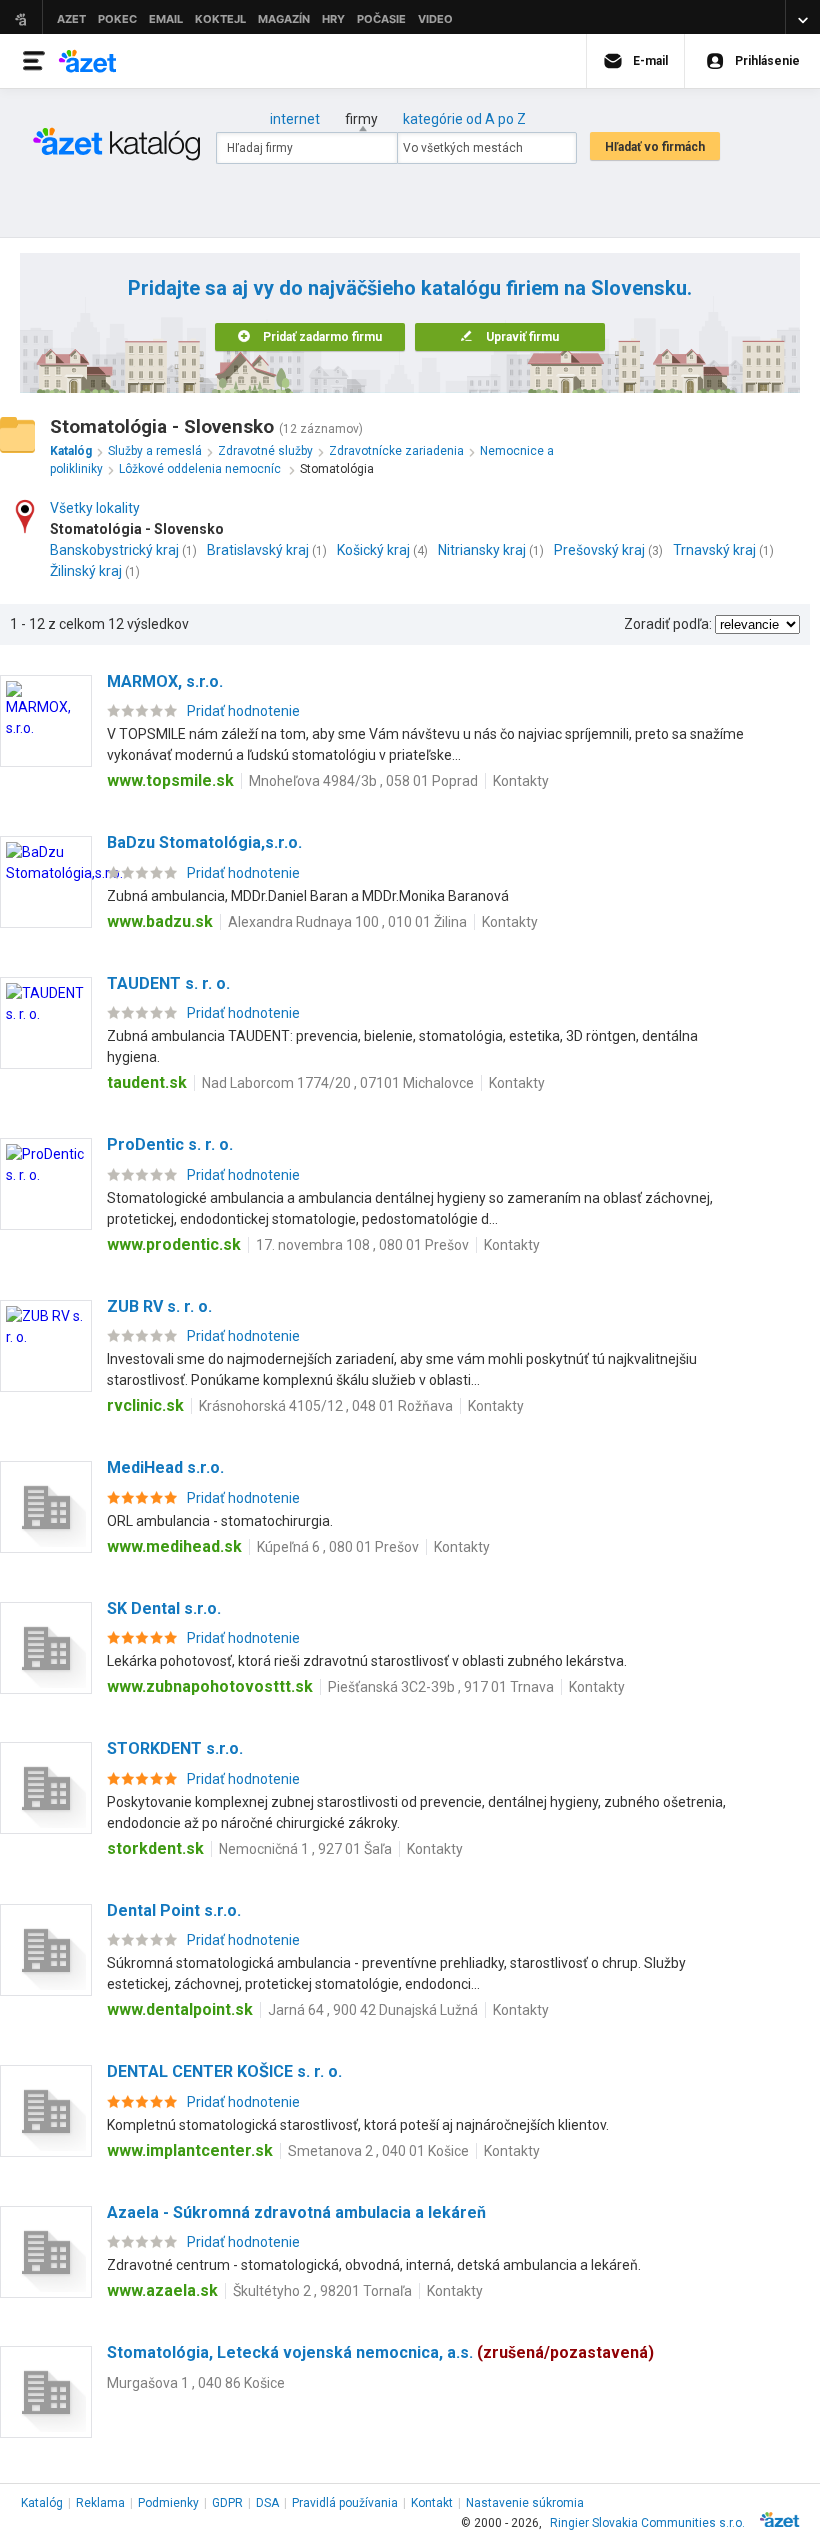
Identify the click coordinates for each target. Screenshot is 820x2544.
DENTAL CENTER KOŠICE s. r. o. (224, 2071)
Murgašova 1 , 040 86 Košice (196, 2383)
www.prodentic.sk (174, 1244)
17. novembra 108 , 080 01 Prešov (362, 1245)
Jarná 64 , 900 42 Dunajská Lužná (373, 2010)
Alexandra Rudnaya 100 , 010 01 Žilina (347, 922)
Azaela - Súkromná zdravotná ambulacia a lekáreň (296, 2212)
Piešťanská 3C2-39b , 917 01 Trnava (441, 1687)
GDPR (227, 2503)
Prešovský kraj (599, 550)
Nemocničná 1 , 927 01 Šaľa (305, 1849)
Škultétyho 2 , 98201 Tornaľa (322, 2291)
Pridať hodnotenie (243, 711)
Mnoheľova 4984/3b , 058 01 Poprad (363, 781)
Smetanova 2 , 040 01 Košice (378, 2151)
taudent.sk (147, 1082)
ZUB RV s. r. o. (159, 1306)
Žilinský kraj (86, 571)
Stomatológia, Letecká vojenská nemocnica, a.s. (380, 2352)
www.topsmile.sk (170, 780)
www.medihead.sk (174, 1546)
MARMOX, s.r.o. (165, 681)
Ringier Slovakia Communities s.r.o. (647, 2523)
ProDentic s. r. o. (170, 1144)
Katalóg (42, 2503)
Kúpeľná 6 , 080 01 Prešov (338, 1547)
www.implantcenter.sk (190, 2150)
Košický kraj (373, 550)
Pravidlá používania (345, 2503)
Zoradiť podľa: (668, 624)
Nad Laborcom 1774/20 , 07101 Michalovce (338, 1083)
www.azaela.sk (162, 2290)
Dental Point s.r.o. (174, 1910)
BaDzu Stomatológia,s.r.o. (204, 842)
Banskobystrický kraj (114, 550)
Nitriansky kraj (482, 550)
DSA (267, 2503)
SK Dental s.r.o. (164, 1608)
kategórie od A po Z (464, 119)
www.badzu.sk (160, 921)
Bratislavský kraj (258, 550)
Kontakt (432, 2503)
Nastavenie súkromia (525, 2503)
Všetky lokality (95, 508)
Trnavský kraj (714, 550)
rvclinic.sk (145, 1405)
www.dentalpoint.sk (180, 2009)
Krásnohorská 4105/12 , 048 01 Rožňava (326, 1406)
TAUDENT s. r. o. (168, 983)
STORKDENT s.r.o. (175, 1748)
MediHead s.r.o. (165, 1467)
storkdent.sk (155, 1848)
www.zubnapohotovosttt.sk (210, 1686)
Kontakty (521, 781)
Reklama (100, 2503)
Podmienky (168, 2503)
